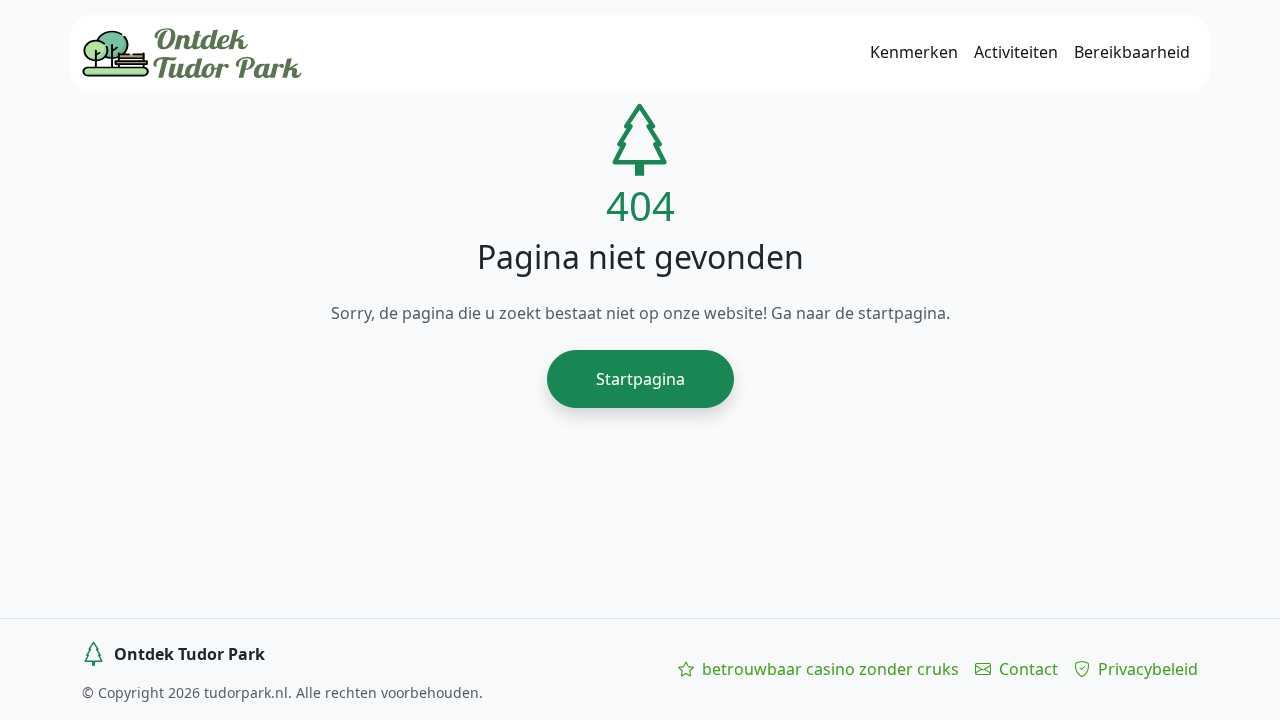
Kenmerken (914, 52)
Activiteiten (1016, 52)
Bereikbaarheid (1132, 52)
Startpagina (640, 379)
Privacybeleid (1146, 669)
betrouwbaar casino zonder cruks (828, 669)
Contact (1026, 669)
